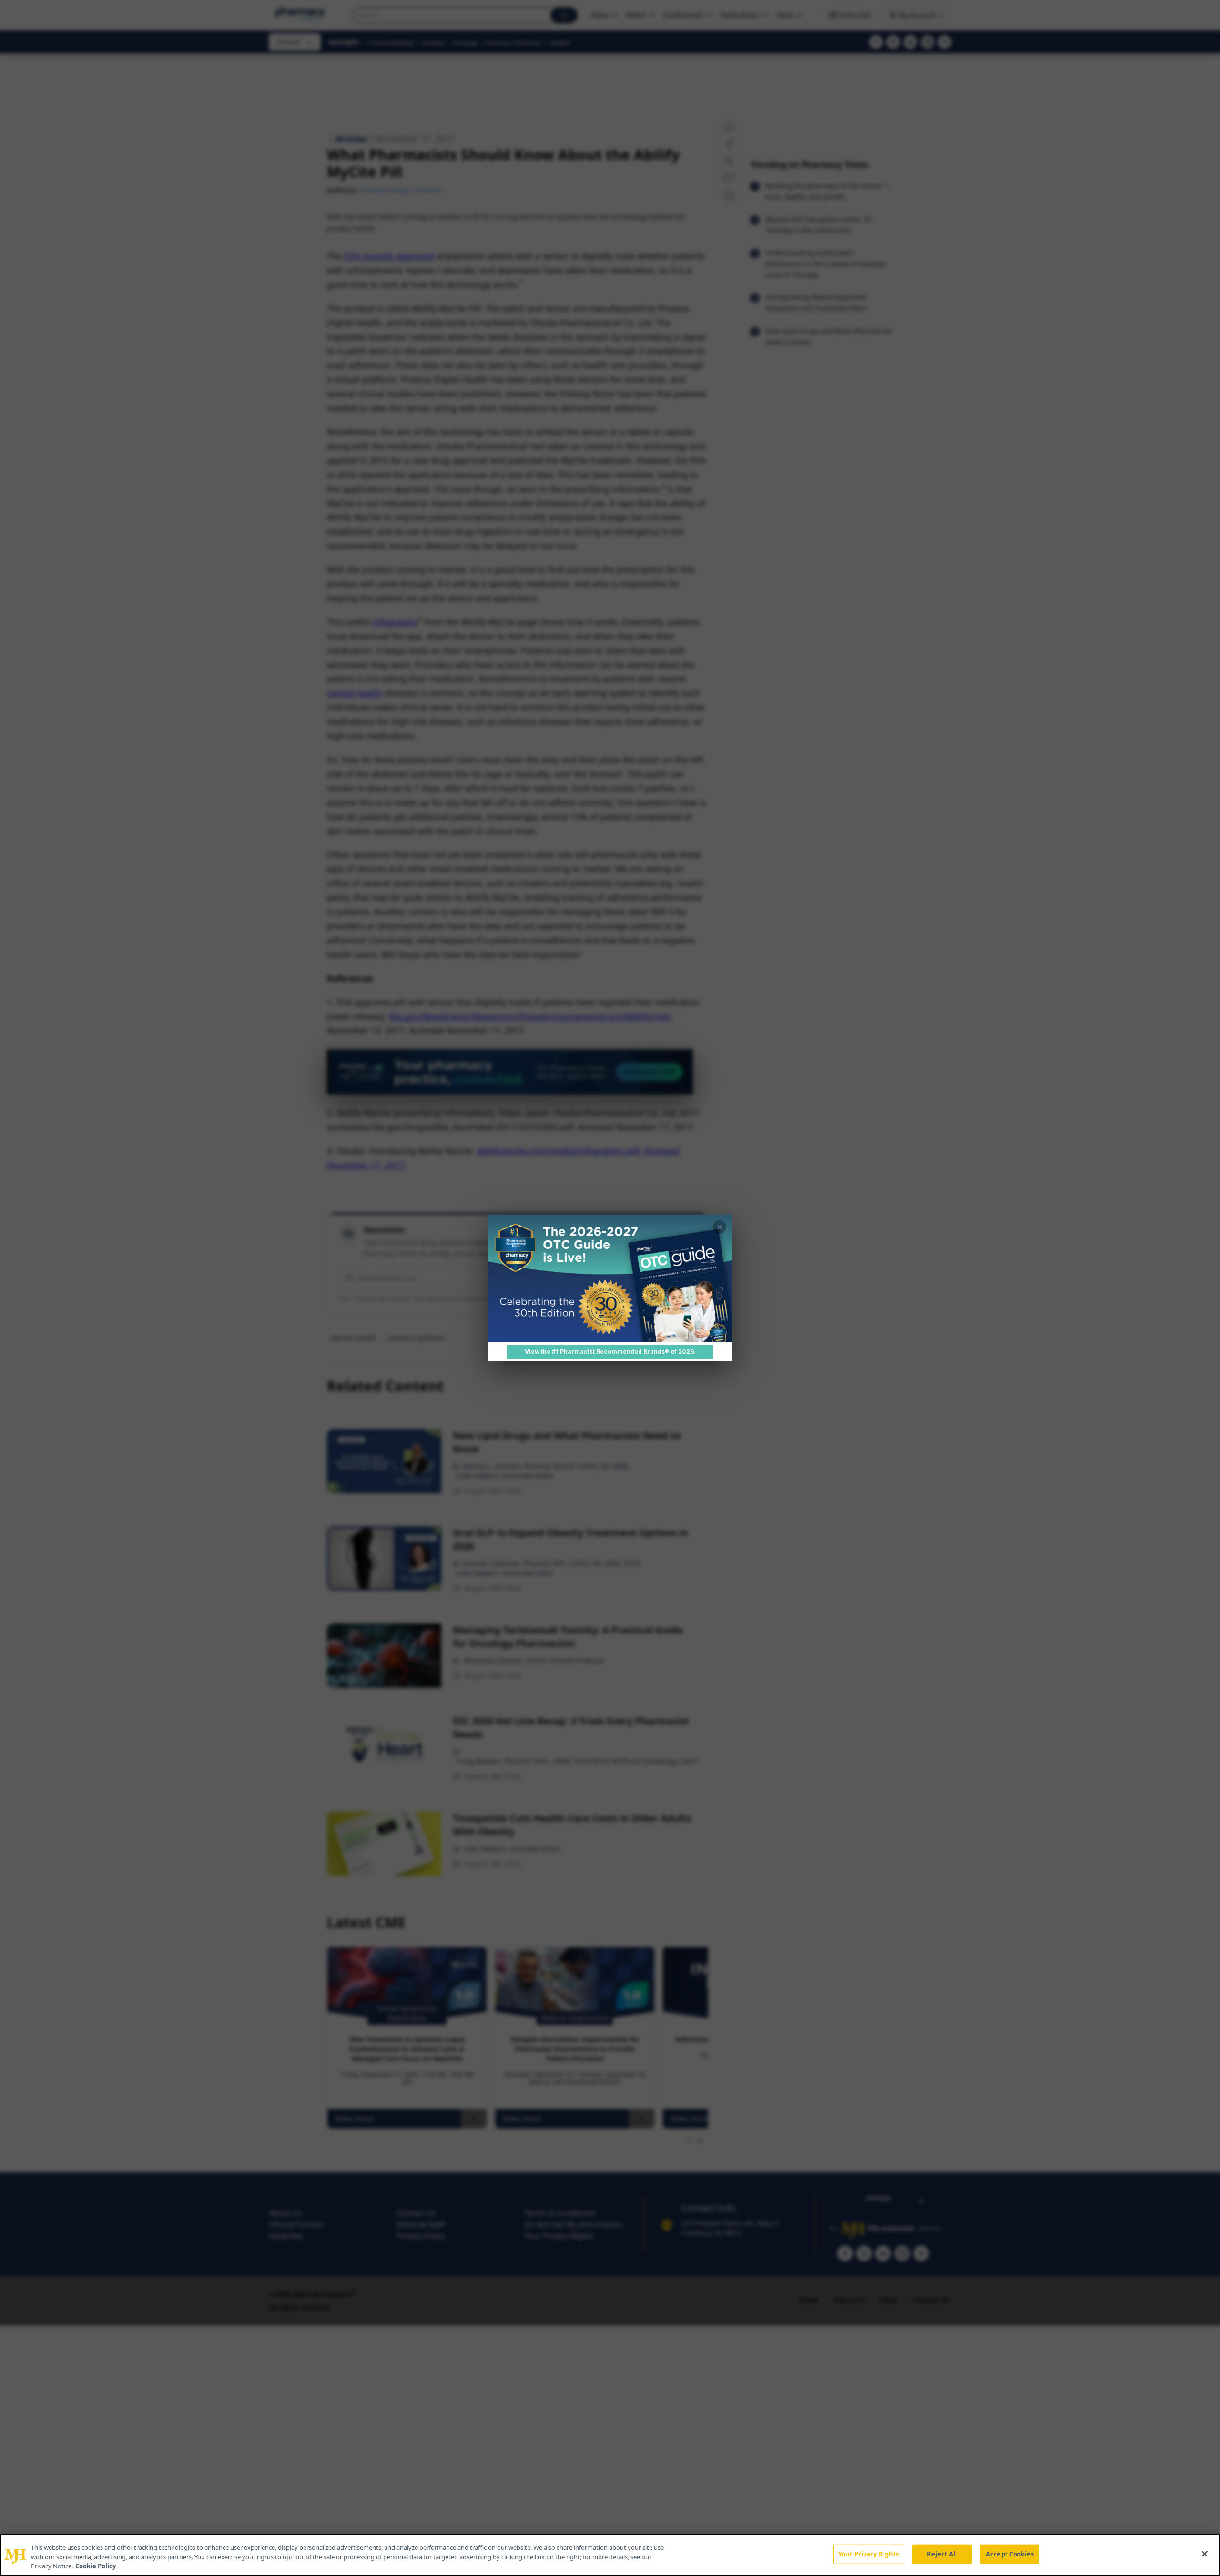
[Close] (1205, 2554)
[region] (610, 2555)
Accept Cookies (1010, 2554)
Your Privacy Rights (869, 2554)
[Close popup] (720, 1227)
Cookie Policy (96, 2566)
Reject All (942, 2554)
